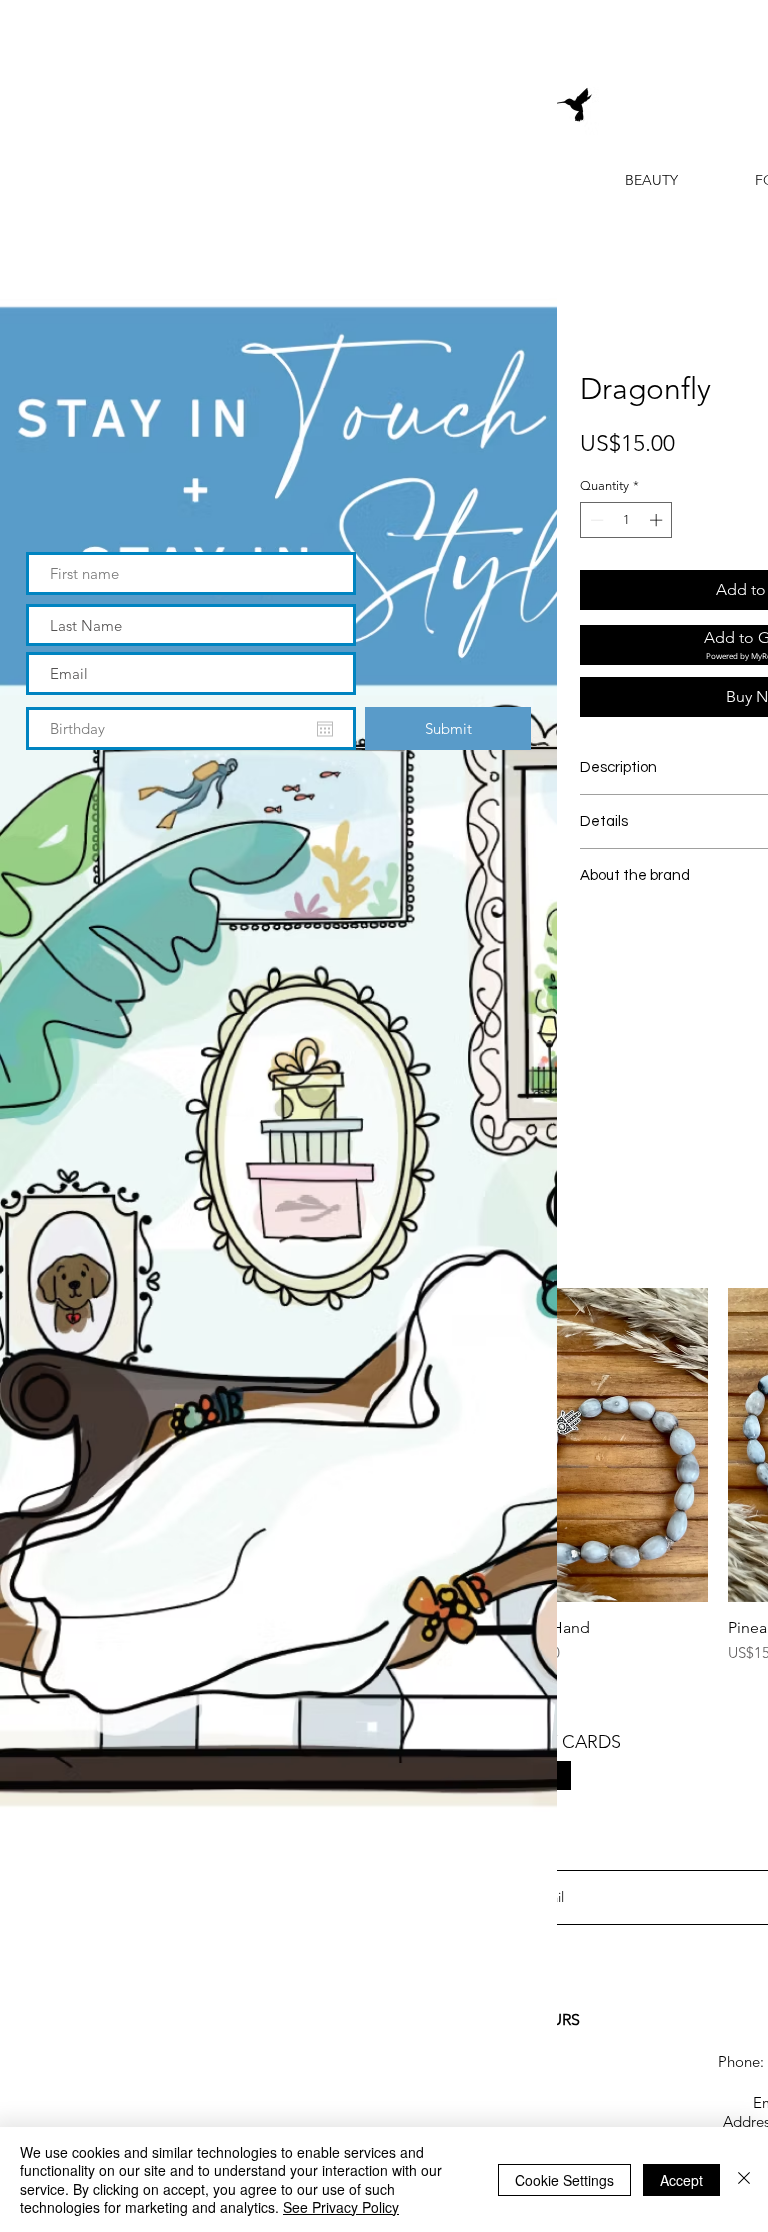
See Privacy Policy (341, 2207)
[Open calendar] (325, 729)
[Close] (744, 2179)
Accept (681, 2180)
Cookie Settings (564, 2180)
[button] (509, 41)
